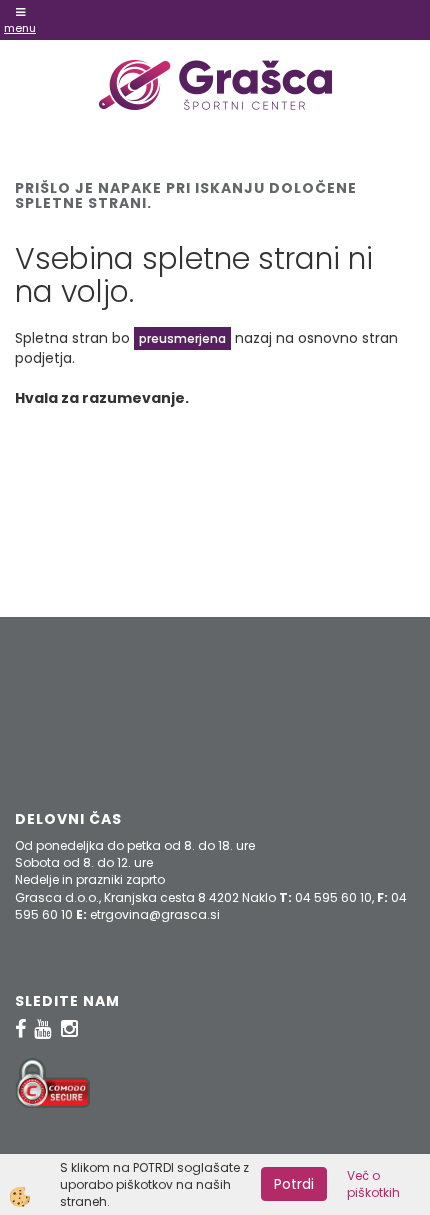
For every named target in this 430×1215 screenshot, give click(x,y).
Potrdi (294, 1184)
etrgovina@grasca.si (155, 914)
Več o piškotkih (373, 1184)
